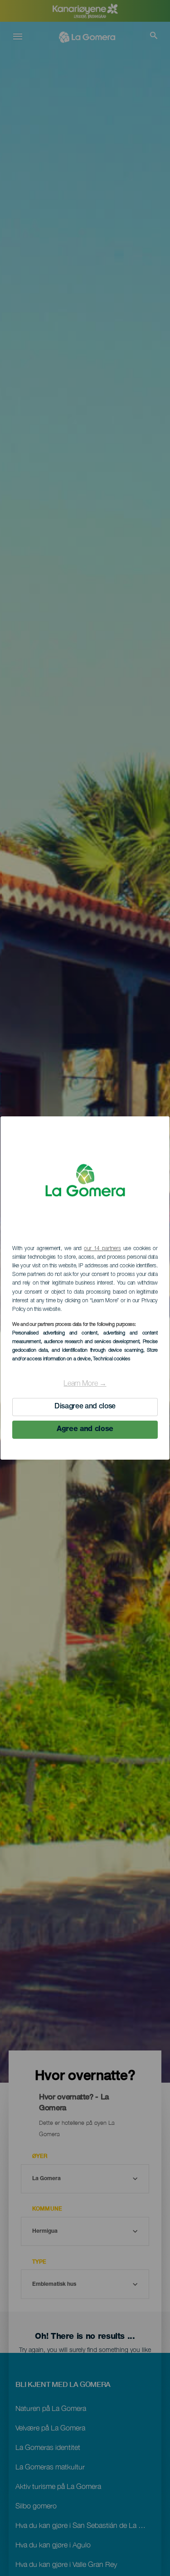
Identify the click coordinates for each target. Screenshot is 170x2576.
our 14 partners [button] (102, 1249)
